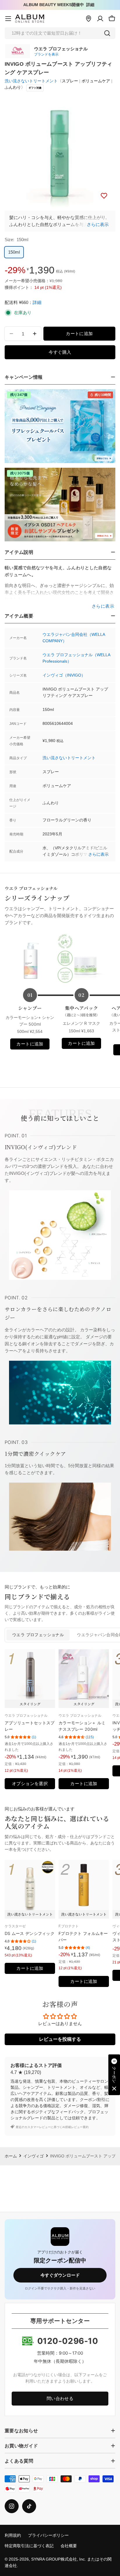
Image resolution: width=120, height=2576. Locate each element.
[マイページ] (100, 19)
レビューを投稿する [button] (60, 2039)
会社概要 (69, 2546)
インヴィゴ (33, 2156)
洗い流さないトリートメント (31, 81)
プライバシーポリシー (48, 2535)
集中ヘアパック (81, 1011)
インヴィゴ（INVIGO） (64, 675)
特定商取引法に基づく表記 (29, 2546)
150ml (14, 252)
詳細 (90, 5)
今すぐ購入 (60, 352)
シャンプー (30, 1008)
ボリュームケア (96, 81)
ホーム (11, 2156)
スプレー (70, 81)
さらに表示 (98, 224)
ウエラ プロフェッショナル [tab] (38, 1635)
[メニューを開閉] (8, 19)
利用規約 (13, 2535)
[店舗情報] (89, 19)
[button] (114, 2075)
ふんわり (13, 87)
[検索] (107, 33)
